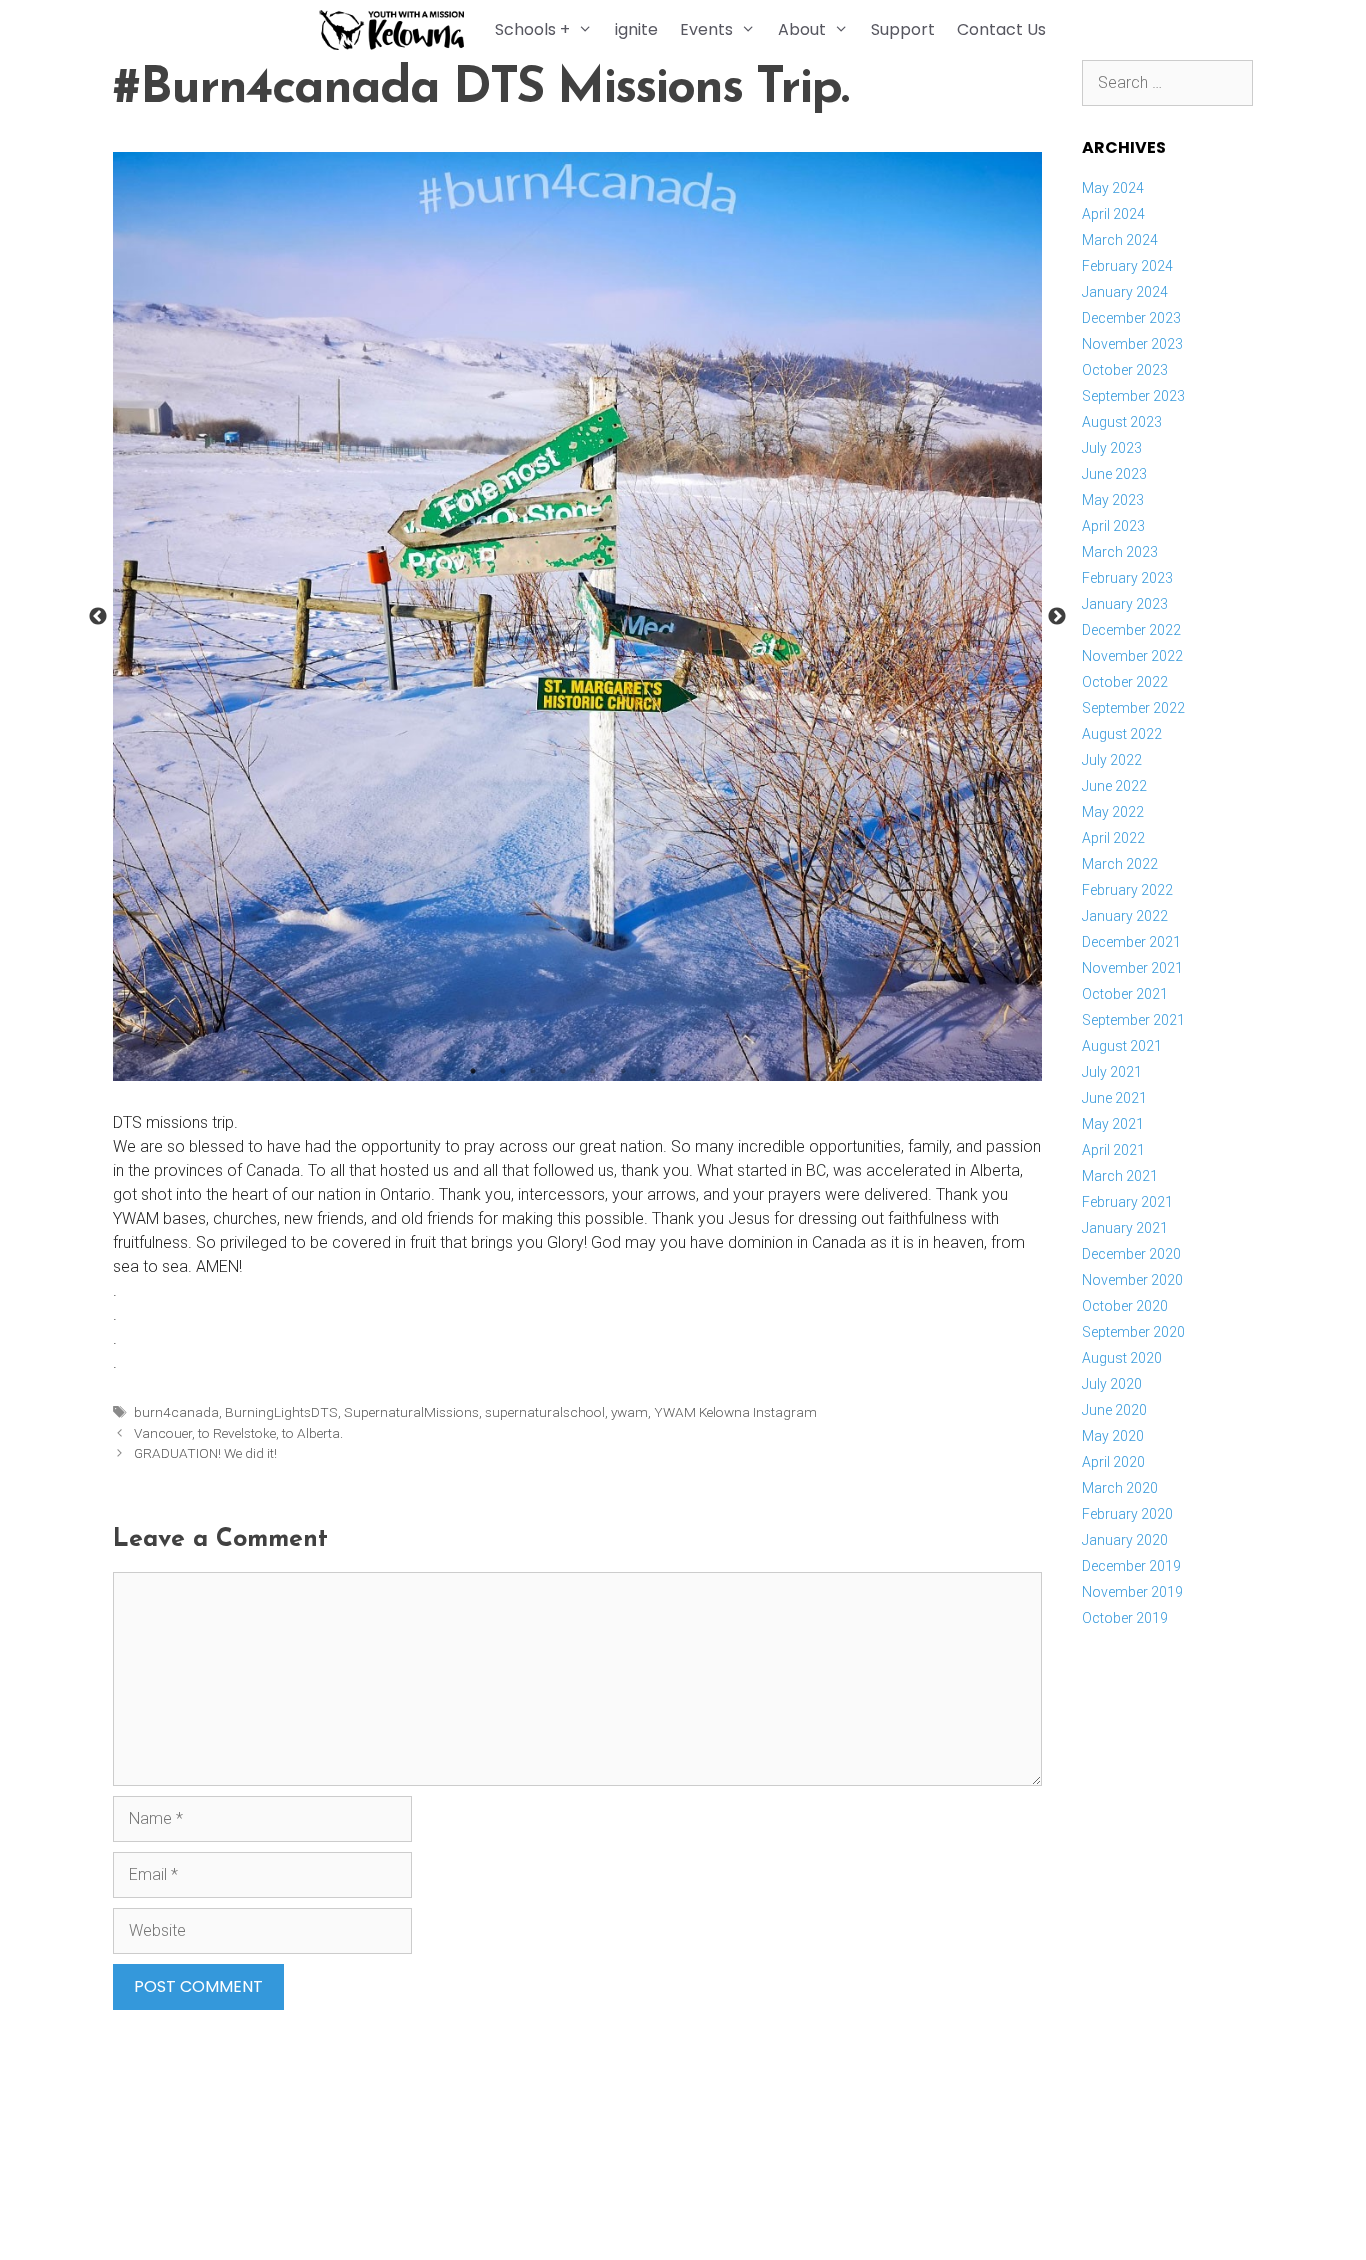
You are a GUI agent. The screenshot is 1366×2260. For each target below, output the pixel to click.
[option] (577, 616)
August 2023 (1122, 422)
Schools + (532, 29)
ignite (636, 29)
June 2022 (1114, 786)
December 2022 (1131, 630)
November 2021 (1132, 968)
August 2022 (1122, 734)
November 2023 (1132, 344)
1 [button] (473, 1071)
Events (706, 29)
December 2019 (1131, 1566)
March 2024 (1120, 240)
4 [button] (563, 1071)
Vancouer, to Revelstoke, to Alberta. (238, 1433)
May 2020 (1113, 1436)
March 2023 (1120, 552)
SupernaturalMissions (411, 1412)
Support (903, 29)
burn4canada (176, 1412)
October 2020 (1125, 1306)
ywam (629, 1412)
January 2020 (1125, 1540)
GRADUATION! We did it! (205, 1453)
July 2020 (1112, 1384)
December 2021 (1131, 942)
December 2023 (1131, 318)
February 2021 (1127, 1202)
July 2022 (1112, 760)
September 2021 (1133, 1020)
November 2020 (1132, 1280)
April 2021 (1113, 1150)
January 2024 (1125, 292)
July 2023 (1112, 448)
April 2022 (1113, 838)
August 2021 (1122, 1046)
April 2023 (1113, 526)
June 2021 (1114, 1098)
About (802, 29)
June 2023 (1114, 474)
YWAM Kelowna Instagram (735, 1412)
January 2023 (1125, 604)
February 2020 (1127, 1514)
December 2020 (1131, 1254)
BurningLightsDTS (281, 1412)
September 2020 (1133, 1332)
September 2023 (1133, 396)
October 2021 (1125, 994)
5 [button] (593, 1071)
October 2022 (1125, 682)
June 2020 (1114, 1410)
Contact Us (1001, 29)
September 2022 (1133, 708)
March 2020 (1120, 1488)
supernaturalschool (545, 1412)
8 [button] (683, 1071)
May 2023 (1113, 500)
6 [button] (623, 1071)
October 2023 (1125, 370)
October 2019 (1125, 1618)
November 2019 (1132, 1592)
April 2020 (1113, 1462)
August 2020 (1122, 1358)
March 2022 (1120, 864)
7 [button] (653, 1071)
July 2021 (1112, 1072)
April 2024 (1113, 214)
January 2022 (1125, 916)
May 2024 (1113, 188)
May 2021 (1113, 1124)
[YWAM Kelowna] (396, 30)
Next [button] (1057, 617)
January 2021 (1125, 1228)
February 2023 (1127, 578)
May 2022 (1113, 812)
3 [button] (533, 1071)
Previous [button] (98, 617)
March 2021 (1120, 1176)
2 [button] (503, 1071)
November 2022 (1132, 656)
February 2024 (1127, 266)
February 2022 (1127, 890)
